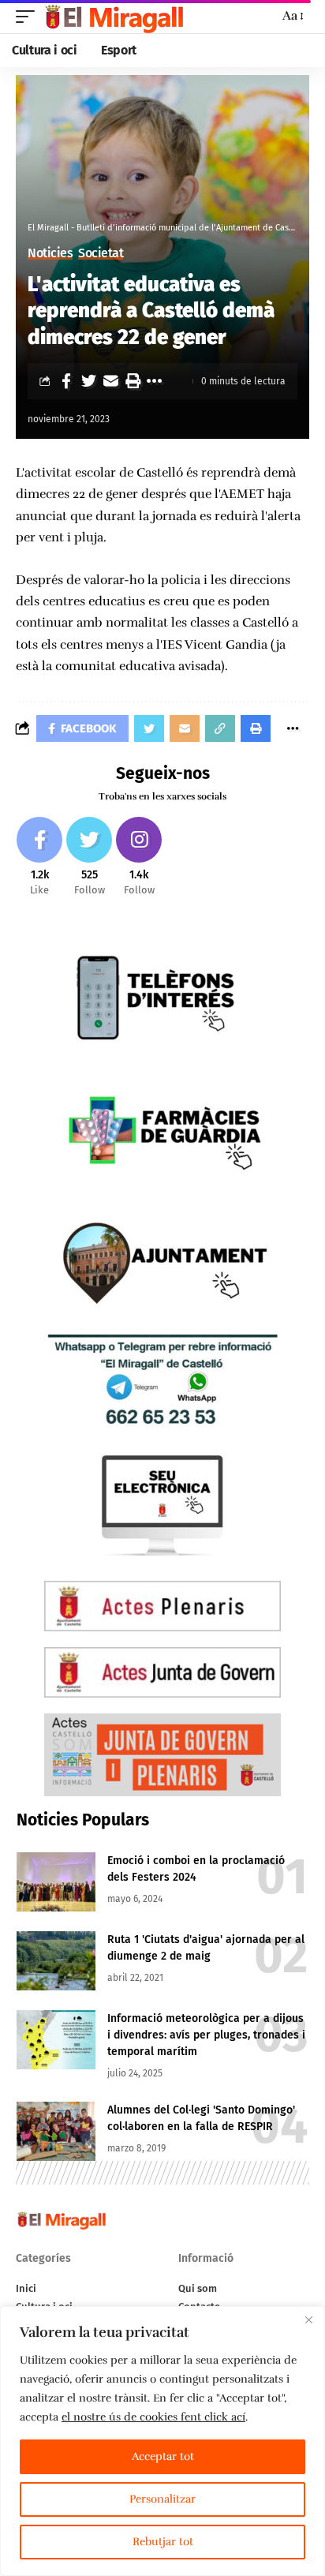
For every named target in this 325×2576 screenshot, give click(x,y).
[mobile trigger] (29, 17)
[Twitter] (89, 857)
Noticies (50, 253)
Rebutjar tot (163, 2542)
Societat (101, 253)
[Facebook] (39, 857)
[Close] (308, 2320)
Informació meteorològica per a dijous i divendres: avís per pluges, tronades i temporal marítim (206, 2035)
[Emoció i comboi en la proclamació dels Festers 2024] (56, 1882)
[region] (162, 2441)
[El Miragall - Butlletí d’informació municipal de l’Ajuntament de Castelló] (113, 17)
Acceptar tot (163, 2456)
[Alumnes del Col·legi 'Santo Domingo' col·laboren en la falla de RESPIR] (56, 2131)
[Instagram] (139, 857)
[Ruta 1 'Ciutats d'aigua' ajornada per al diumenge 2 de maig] (56, 1961)
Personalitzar (162, 2499)
